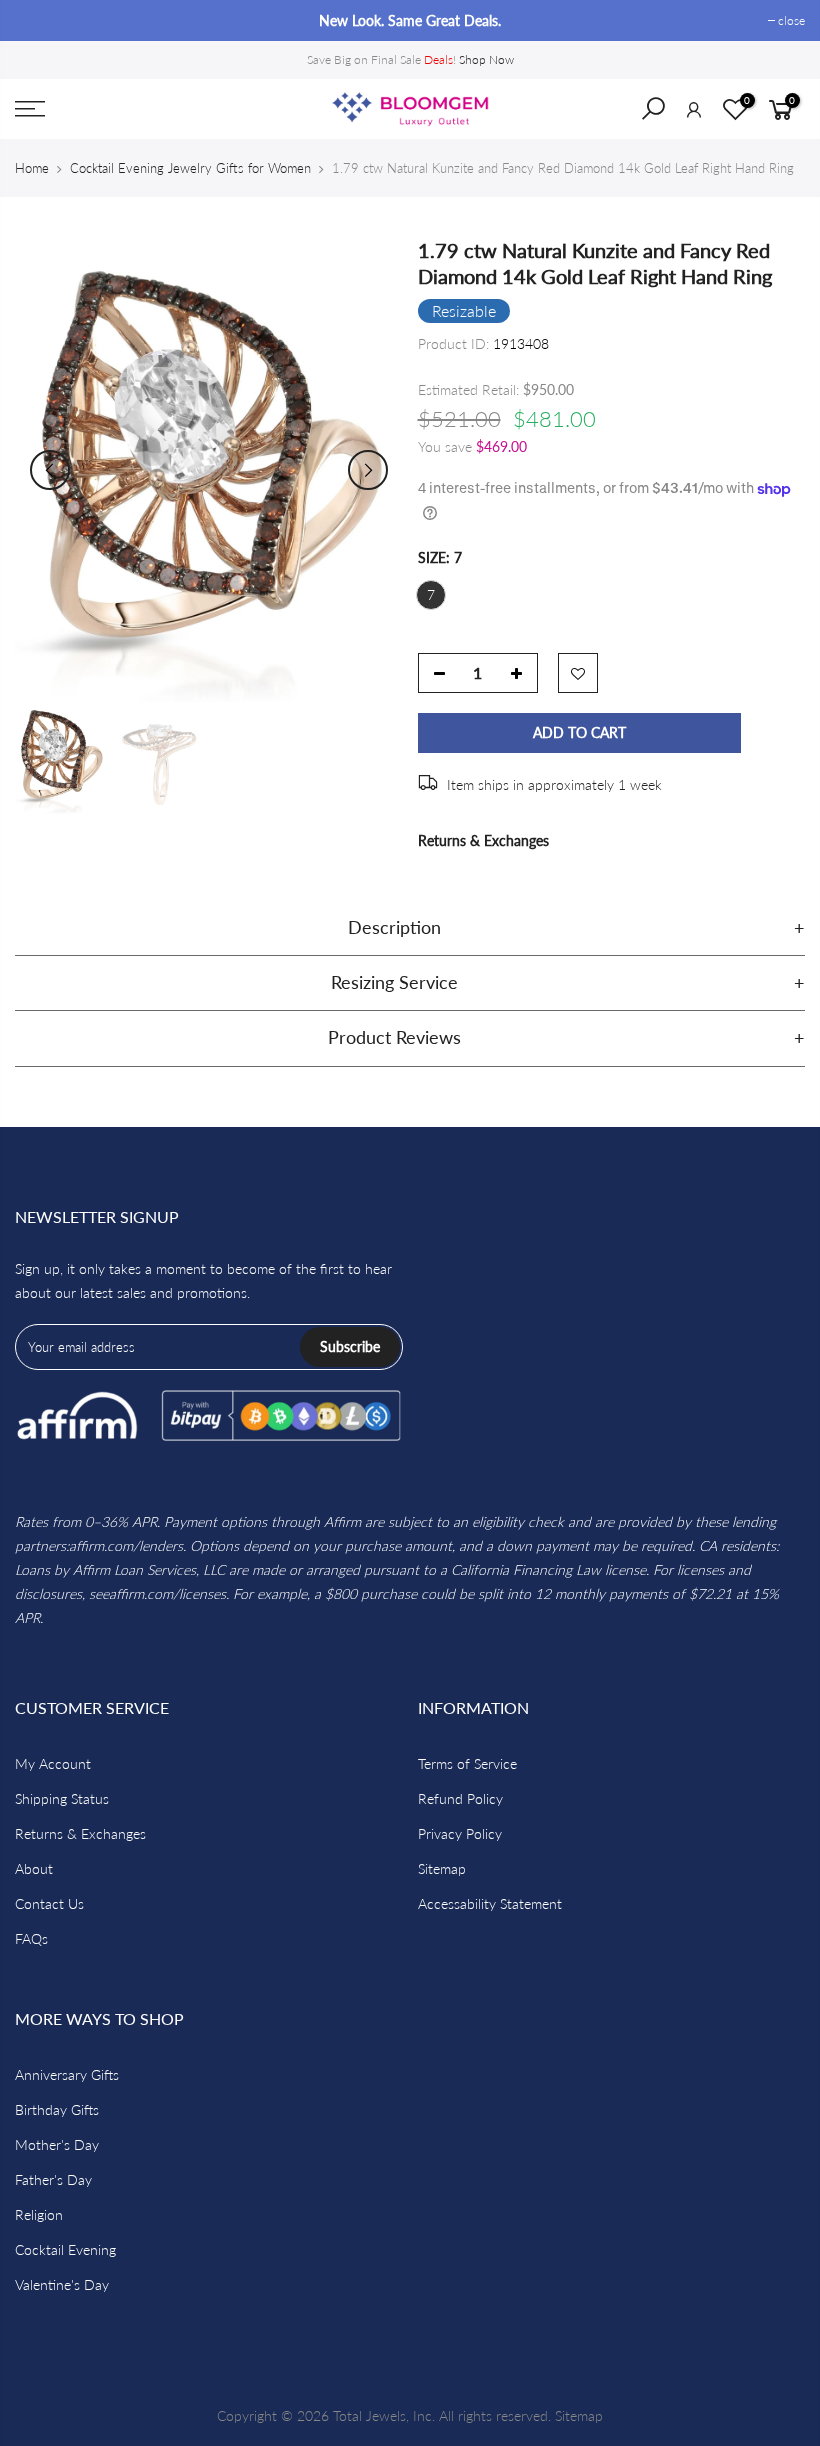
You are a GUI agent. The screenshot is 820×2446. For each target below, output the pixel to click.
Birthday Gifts (57, 2109)
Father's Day (53, 2179)
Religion (39, 2214)
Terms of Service (467, 1763)
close (38, 20)
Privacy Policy (460, 1833)
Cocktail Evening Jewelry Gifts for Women (190, 168)
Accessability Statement (490, 1903)
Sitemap (442, 1868)
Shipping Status (62, 1798)
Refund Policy (460, 1798)
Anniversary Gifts (67, 2074)
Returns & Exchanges (483, 840)
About (34, 1868)
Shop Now (486, 59)
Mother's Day (57, 2144)
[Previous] (50, 470)
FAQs (31, 1938)
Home (32, 168)
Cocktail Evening (65, 2249)
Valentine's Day (62, 2284)
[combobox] (666, 115)
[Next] (368, 470)
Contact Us (49, 1903)
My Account (53, 1763)
